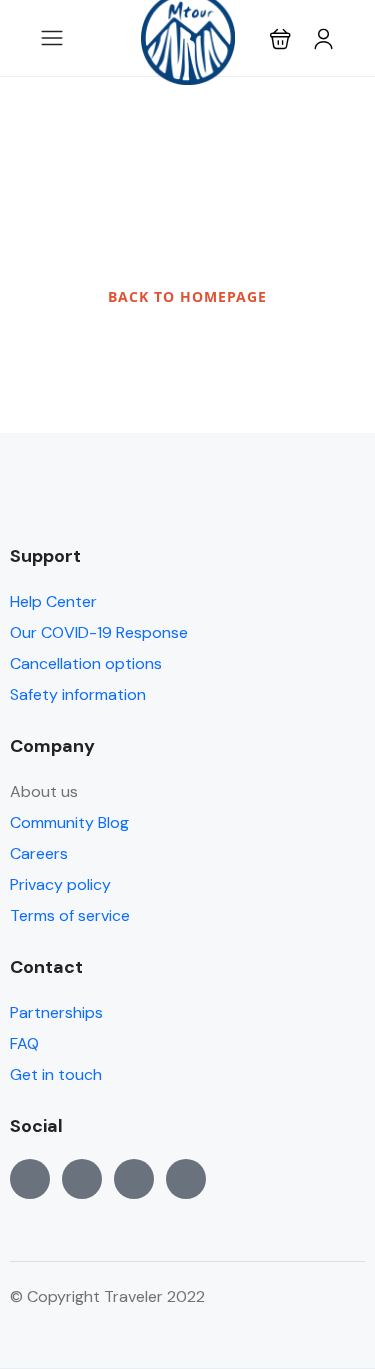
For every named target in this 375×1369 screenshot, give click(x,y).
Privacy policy (60, 884)
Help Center (53, 601)
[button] (280, 38)
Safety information (78, 694)
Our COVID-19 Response (99, 632)
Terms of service (70, 915)
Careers (39, 853)
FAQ (24, 1043)
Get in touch (56, 1074)
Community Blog (69, 822)
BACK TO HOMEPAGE (187, 296)
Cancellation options (86, 663)
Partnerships (56, 1012)
